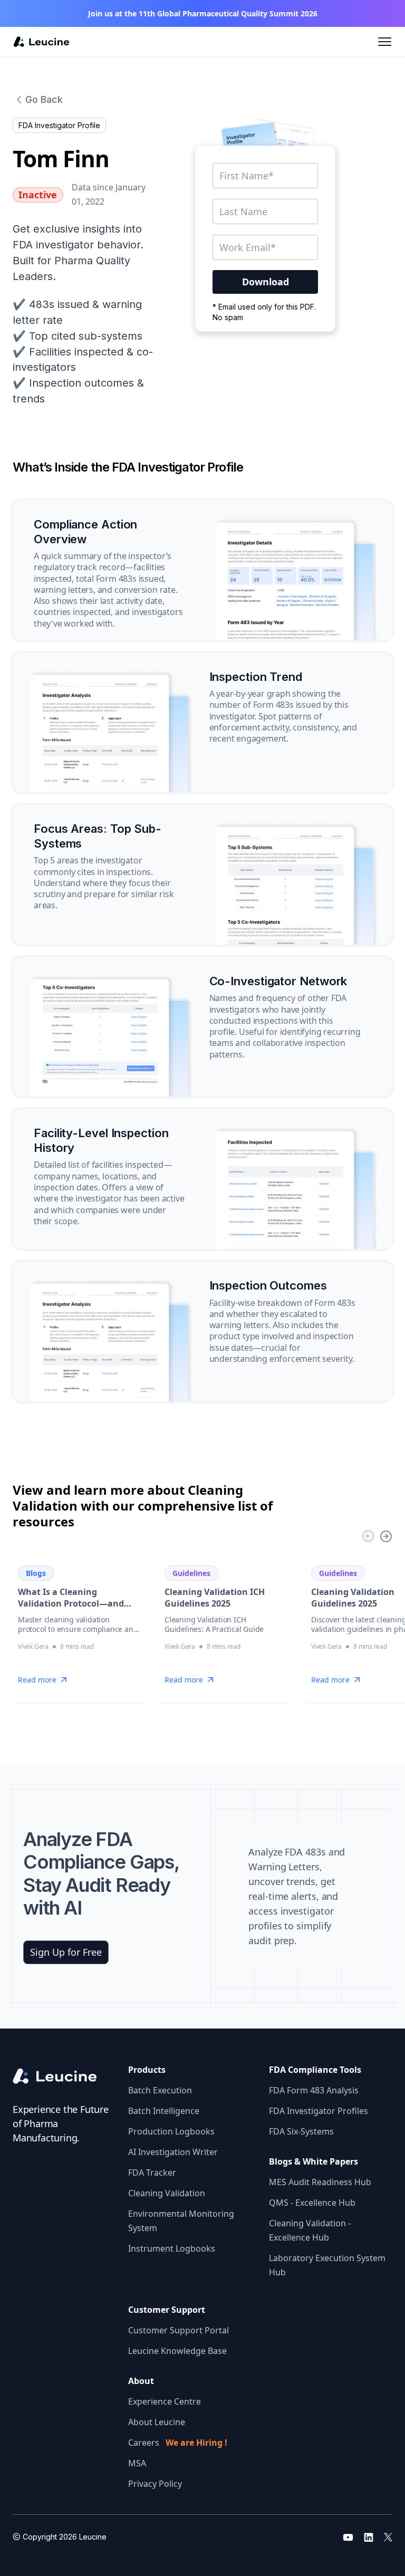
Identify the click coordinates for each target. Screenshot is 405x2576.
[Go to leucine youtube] (348, 2537)
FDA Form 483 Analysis (314, 2090)
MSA (137, 2463)
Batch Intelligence (164, 2111)
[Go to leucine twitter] (388, 2537)
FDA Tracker (152, 2173)
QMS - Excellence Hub (312, 2203)
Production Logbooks (171, 2131)
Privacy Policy (155, 2484)
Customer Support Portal (179, 2330)
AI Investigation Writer (173, 2152)
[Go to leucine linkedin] (369, 2537)
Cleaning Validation (167, 2193)
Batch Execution (160, 2090)
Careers (178, 2443)
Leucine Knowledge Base (177, 2351)
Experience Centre (165, 2401)
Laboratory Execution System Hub (327, 2265)
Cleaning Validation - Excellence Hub (310, 2230)
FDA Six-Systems (301, 2131)
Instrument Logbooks (172, 2248)
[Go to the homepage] (62, 2077)
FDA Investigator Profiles (319, 2111)
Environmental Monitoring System (181, 2221)
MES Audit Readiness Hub (320, 2182)
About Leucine (157, 2422)
